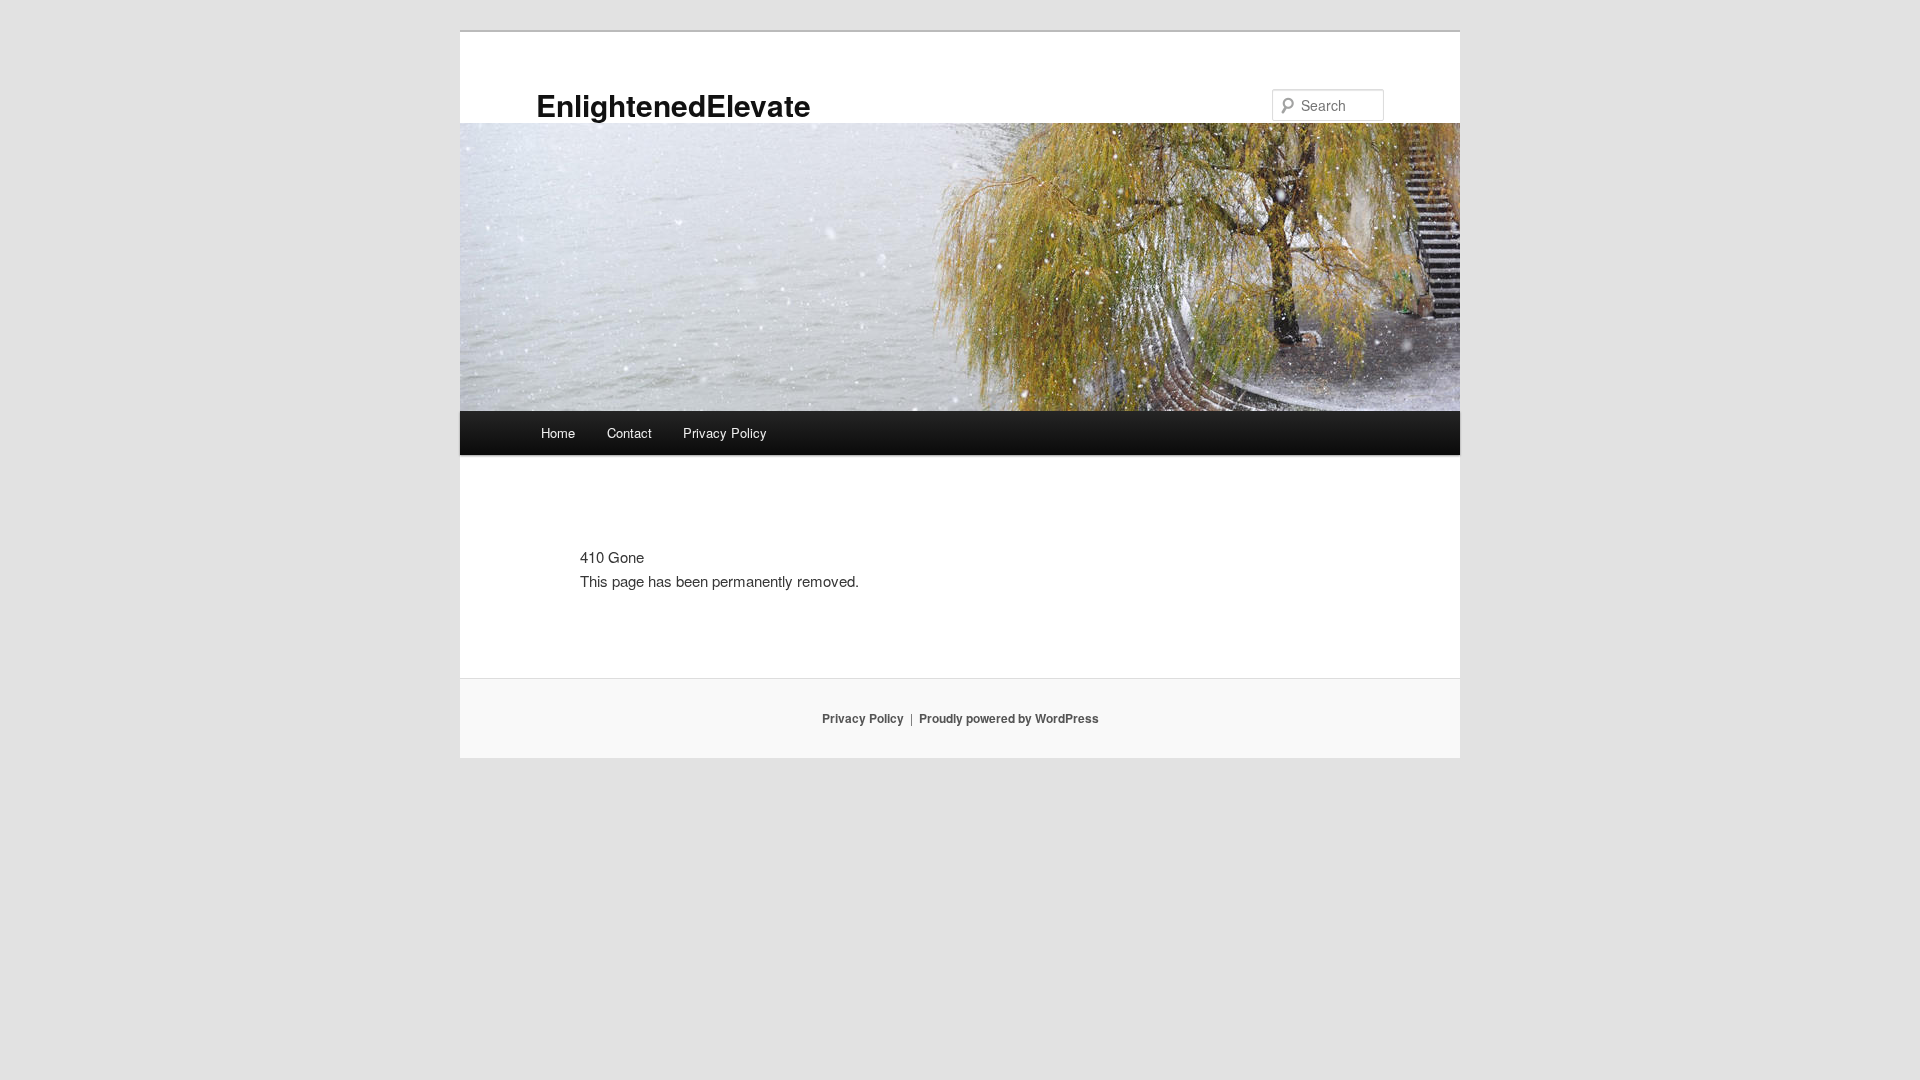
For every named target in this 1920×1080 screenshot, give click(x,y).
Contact (629, 432)
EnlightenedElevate (673, 104)
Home (558, 432)
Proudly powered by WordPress (1009, 718)
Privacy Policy (725, 432)
